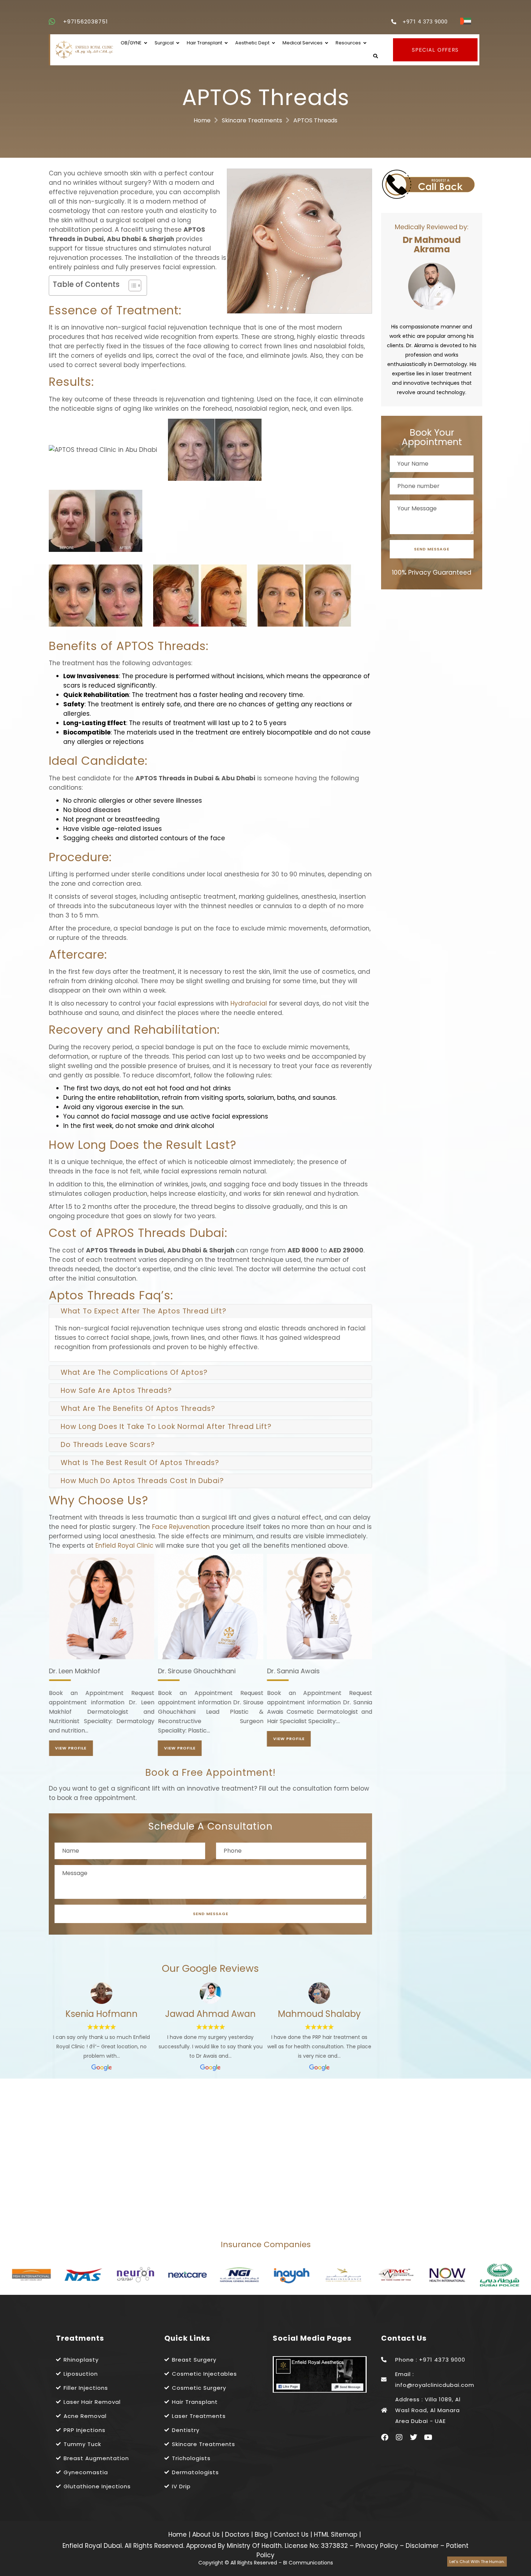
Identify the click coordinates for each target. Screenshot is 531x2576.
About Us (207, 2534)
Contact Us (292, 2534)
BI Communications (308, 2563)
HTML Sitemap (335, 2534)
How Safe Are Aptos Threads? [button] (116, 1391)
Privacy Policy (377, 2546)
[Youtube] (428, 2437)
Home (202, 120)
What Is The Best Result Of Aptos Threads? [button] (140, 1463)
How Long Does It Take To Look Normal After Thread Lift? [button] (166, 1427)
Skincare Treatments (252, 120)
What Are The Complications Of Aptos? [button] (134, 1372)
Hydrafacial (249, 1003)
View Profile (94, 1748)
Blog (262, 2534)
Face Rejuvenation (181, 1527)
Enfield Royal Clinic (124, 1546)
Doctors (238, 2534)
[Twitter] (414, 2437)
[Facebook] (385, 2437)
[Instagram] (399, 2437)
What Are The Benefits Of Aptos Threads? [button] (138, 1409)
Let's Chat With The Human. (477, 2562)
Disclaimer (422, 2546)
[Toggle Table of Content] (131, 286)
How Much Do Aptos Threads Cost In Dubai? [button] (142, 1481)
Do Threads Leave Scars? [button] (108, 1445)
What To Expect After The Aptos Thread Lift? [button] (144, 1311)
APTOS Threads (315, 120)
